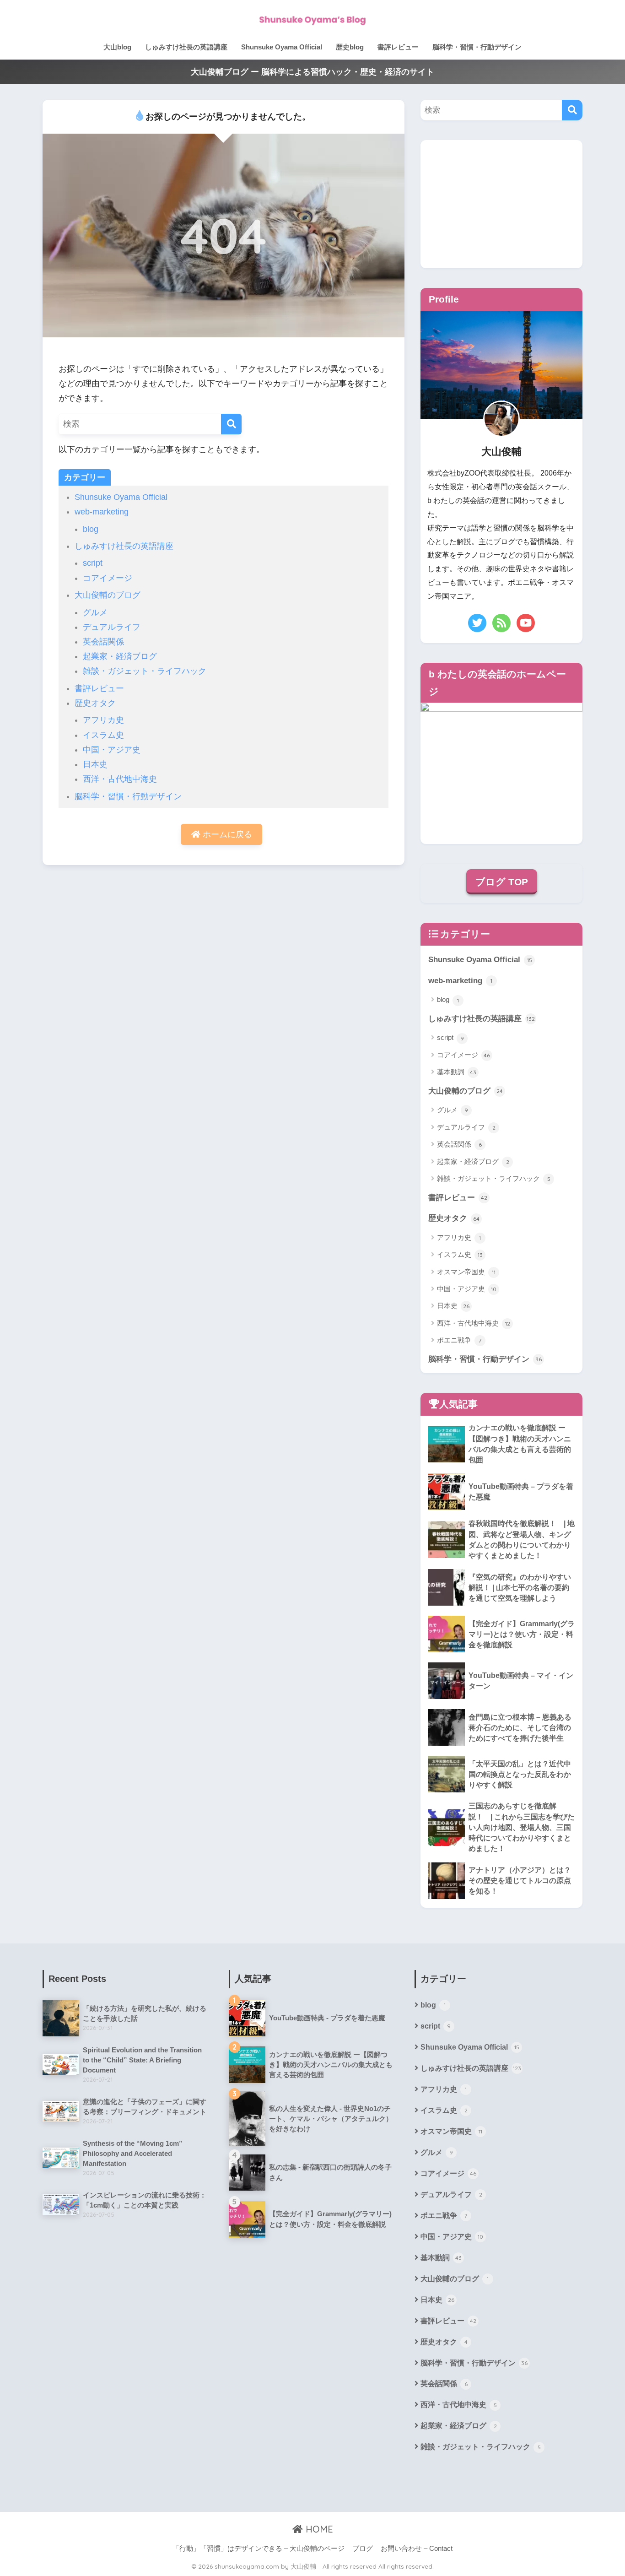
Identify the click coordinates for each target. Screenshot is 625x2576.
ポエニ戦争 (459, 1340)
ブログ (363, 2549)
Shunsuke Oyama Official (282, 47)
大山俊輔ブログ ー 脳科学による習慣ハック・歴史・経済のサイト (312, 72)
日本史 (95, 764)
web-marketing (102, 512)
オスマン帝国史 (466, 1272)
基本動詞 (457, 1072)
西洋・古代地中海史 (120, 779)
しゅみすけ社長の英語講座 (186, 47)
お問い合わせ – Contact (417, 2549)
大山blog (117, 47)
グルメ (95, 612)
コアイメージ (108, 578)
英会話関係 (103, 642)
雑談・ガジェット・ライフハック (145, 671)
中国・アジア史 (112, 750)
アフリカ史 (103, 720)
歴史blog (350, 47)
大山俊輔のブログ (108, 595)
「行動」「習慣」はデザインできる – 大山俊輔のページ (259, 2549)
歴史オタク (95, 703)
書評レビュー (398, 47)
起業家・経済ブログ (120, 656)
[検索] (231, 424)
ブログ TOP (502, 882)
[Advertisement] (501, 204)
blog (91, 529)
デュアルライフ (112, 627)
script (93, 563)
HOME (318, 2529)
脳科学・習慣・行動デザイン (477, 47)
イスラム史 (103, 735)
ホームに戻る (226, 834)
